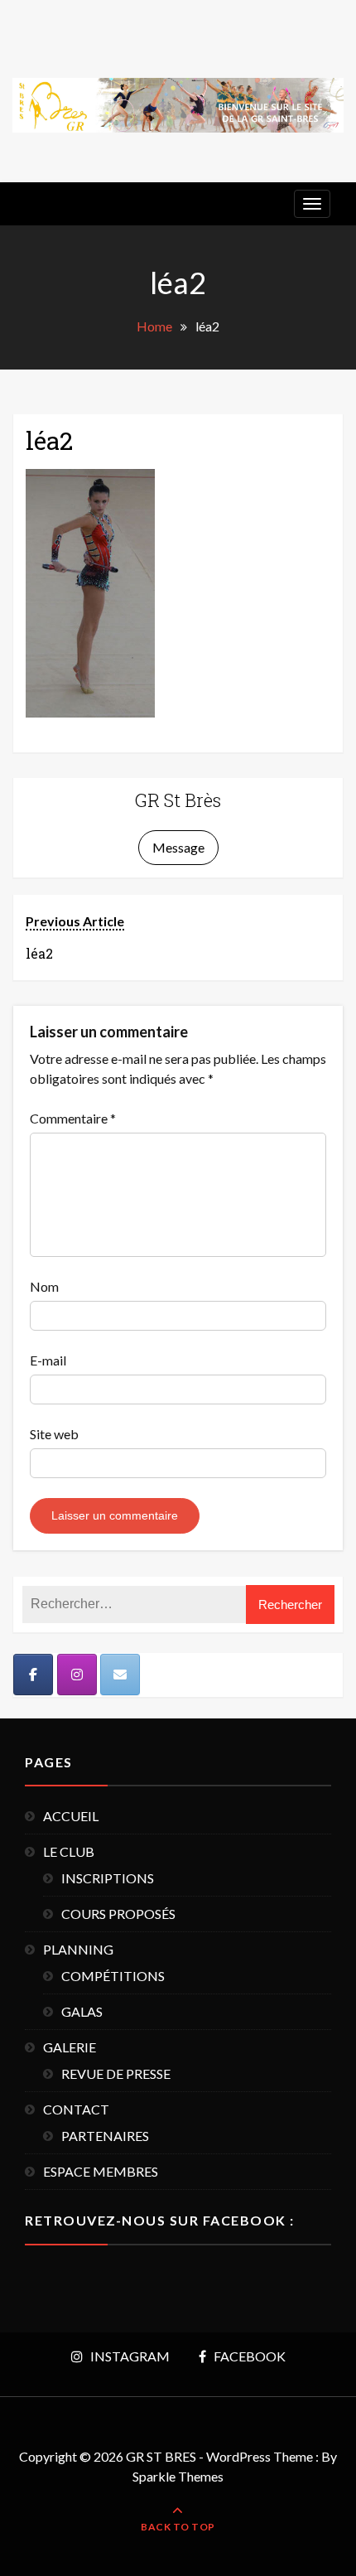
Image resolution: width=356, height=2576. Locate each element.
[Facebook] (33, 1675)
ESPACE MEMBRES (101, 2171)
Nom (44, 1286)
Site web (54, 1434)
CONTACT (76, 2109)
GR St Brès (178, 800)
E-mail (48, 1360)
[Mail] (120, 1675)
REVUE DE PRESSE (116, 2073)
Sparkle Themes (178, 2476)
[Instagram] (77, 1675)
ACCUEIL (71, 1816)
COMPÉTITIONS (113, 1976)
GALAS (82, 2011)
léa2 (49, 440)
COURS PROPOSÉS (118, 1914)
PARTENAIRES (105, 2136)
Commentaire (73, 1118)
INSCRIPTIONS (108, 1878)
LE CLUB (69, 1851)
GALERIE (70, 2047)
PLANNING (78, 1949)
